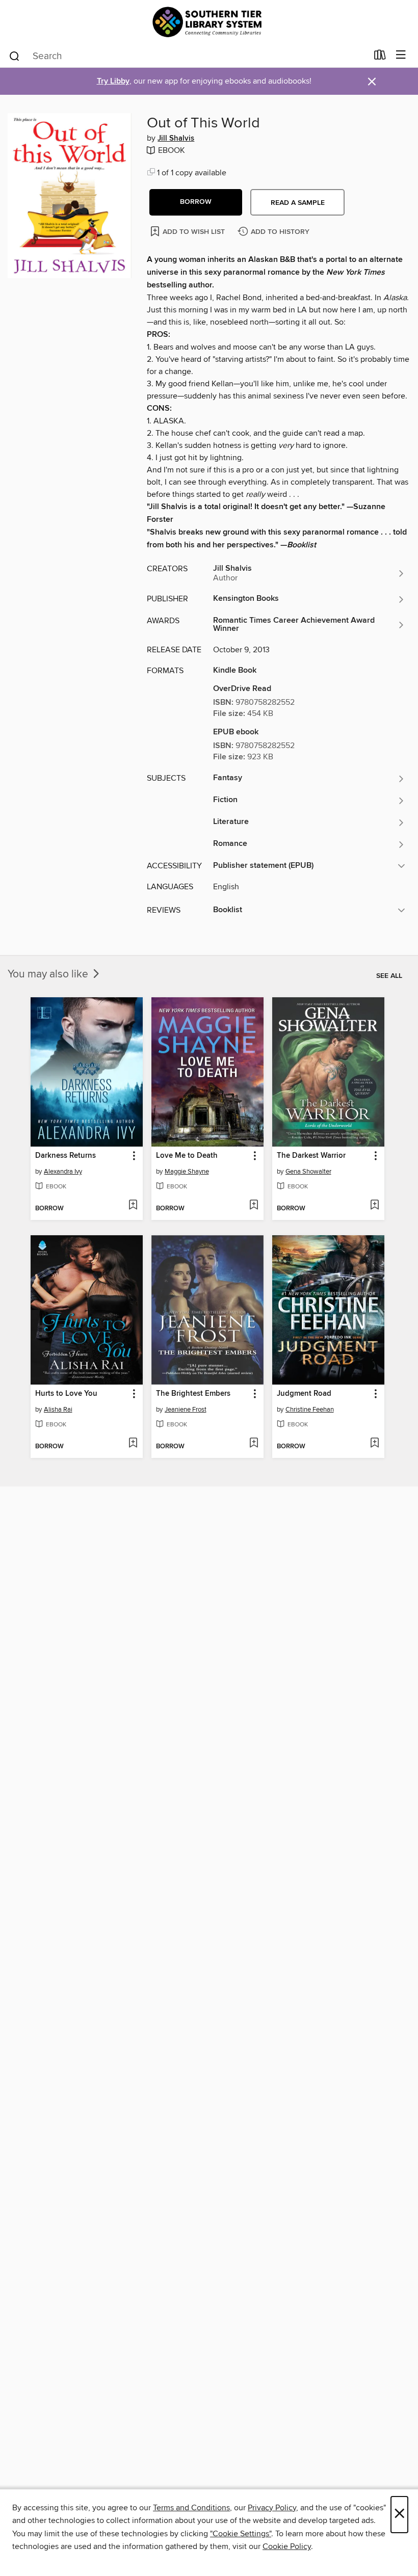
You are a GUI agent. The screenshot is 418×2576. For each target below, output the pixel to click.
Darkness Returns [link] (66, 1156)
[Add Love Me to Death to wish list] (254, 1206)
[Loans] (380, 57)
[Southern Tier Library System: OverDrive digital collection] (209, 22)
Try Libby (113, 81)
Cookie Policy (287, 2546)
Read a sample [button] (298, 203)
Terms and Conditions (191, 2508)
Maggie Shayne (187, 1172)
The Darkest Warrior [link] (311, 1156)
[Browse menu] (401, 55)
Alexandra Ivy (63, 1172)
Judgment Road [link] (304, 1394)
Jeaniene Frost (186, 1410)
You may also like (49, 974)
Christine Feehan (310, 1410)
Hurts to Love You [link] (66, 1394)
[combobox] (188, 56)
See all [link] (389, 976)
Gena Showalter (308, 1172)
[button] (196, 202)
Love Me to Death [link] (187, 1156)
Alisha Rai (58, 1410)
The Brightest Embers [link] (193, 1394)
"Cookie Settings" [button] (241, 2534)
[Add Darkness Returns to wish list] (133, 1206)
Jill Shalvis (176, 139)
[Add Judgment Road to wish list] (374, 1444)
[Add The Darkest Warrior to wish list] (374, 1206)
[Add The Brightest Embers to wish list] (254, 1444)
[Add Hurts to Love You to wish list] (133, 1444)
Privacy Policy (272, 2508)
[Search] (15, 56)
